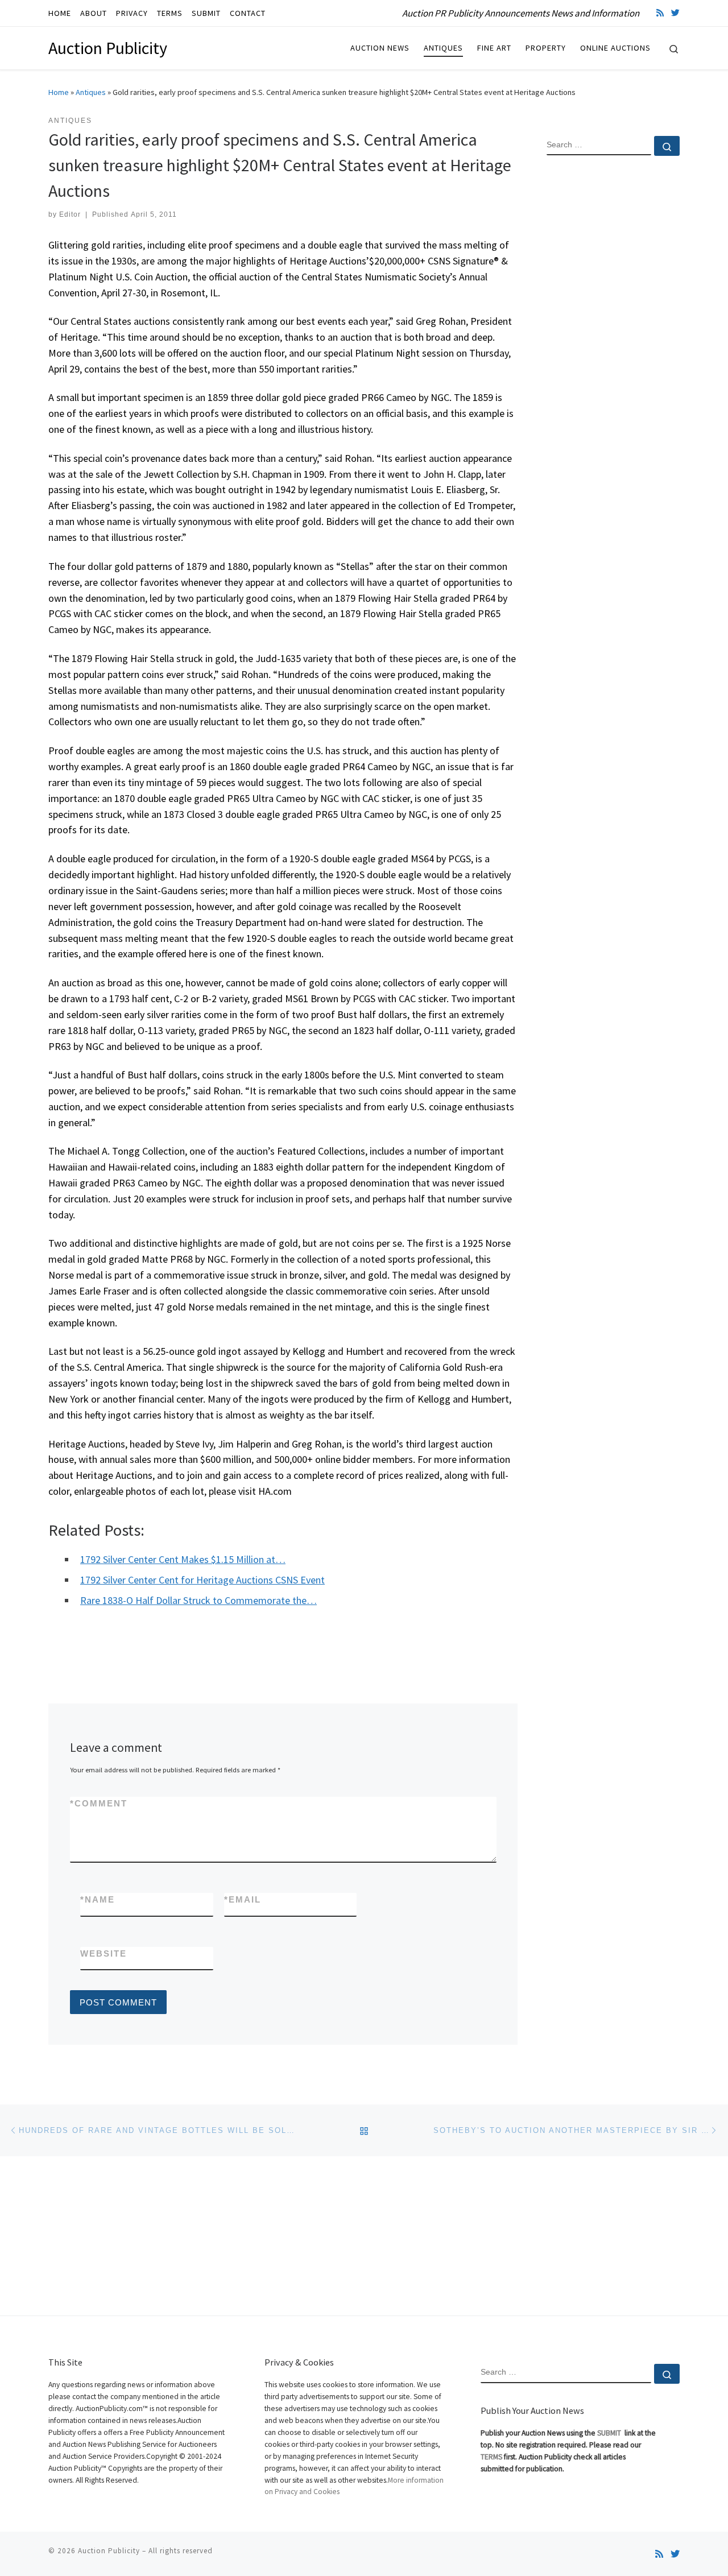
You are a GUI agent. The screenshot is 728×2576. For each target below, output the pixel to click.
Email (243, 1899)
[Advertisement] (613, 349)
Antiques (91, 92)
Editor (70, 214)
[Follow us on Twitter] (675, 13)
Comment (99, 1803)
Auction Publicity (109, 2551)
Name (98, 1899)
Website (104, 1953)
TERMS (491, 2457)
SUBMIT (610, 2433)
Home (59, 92)
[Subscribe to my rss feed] (660, 13)
